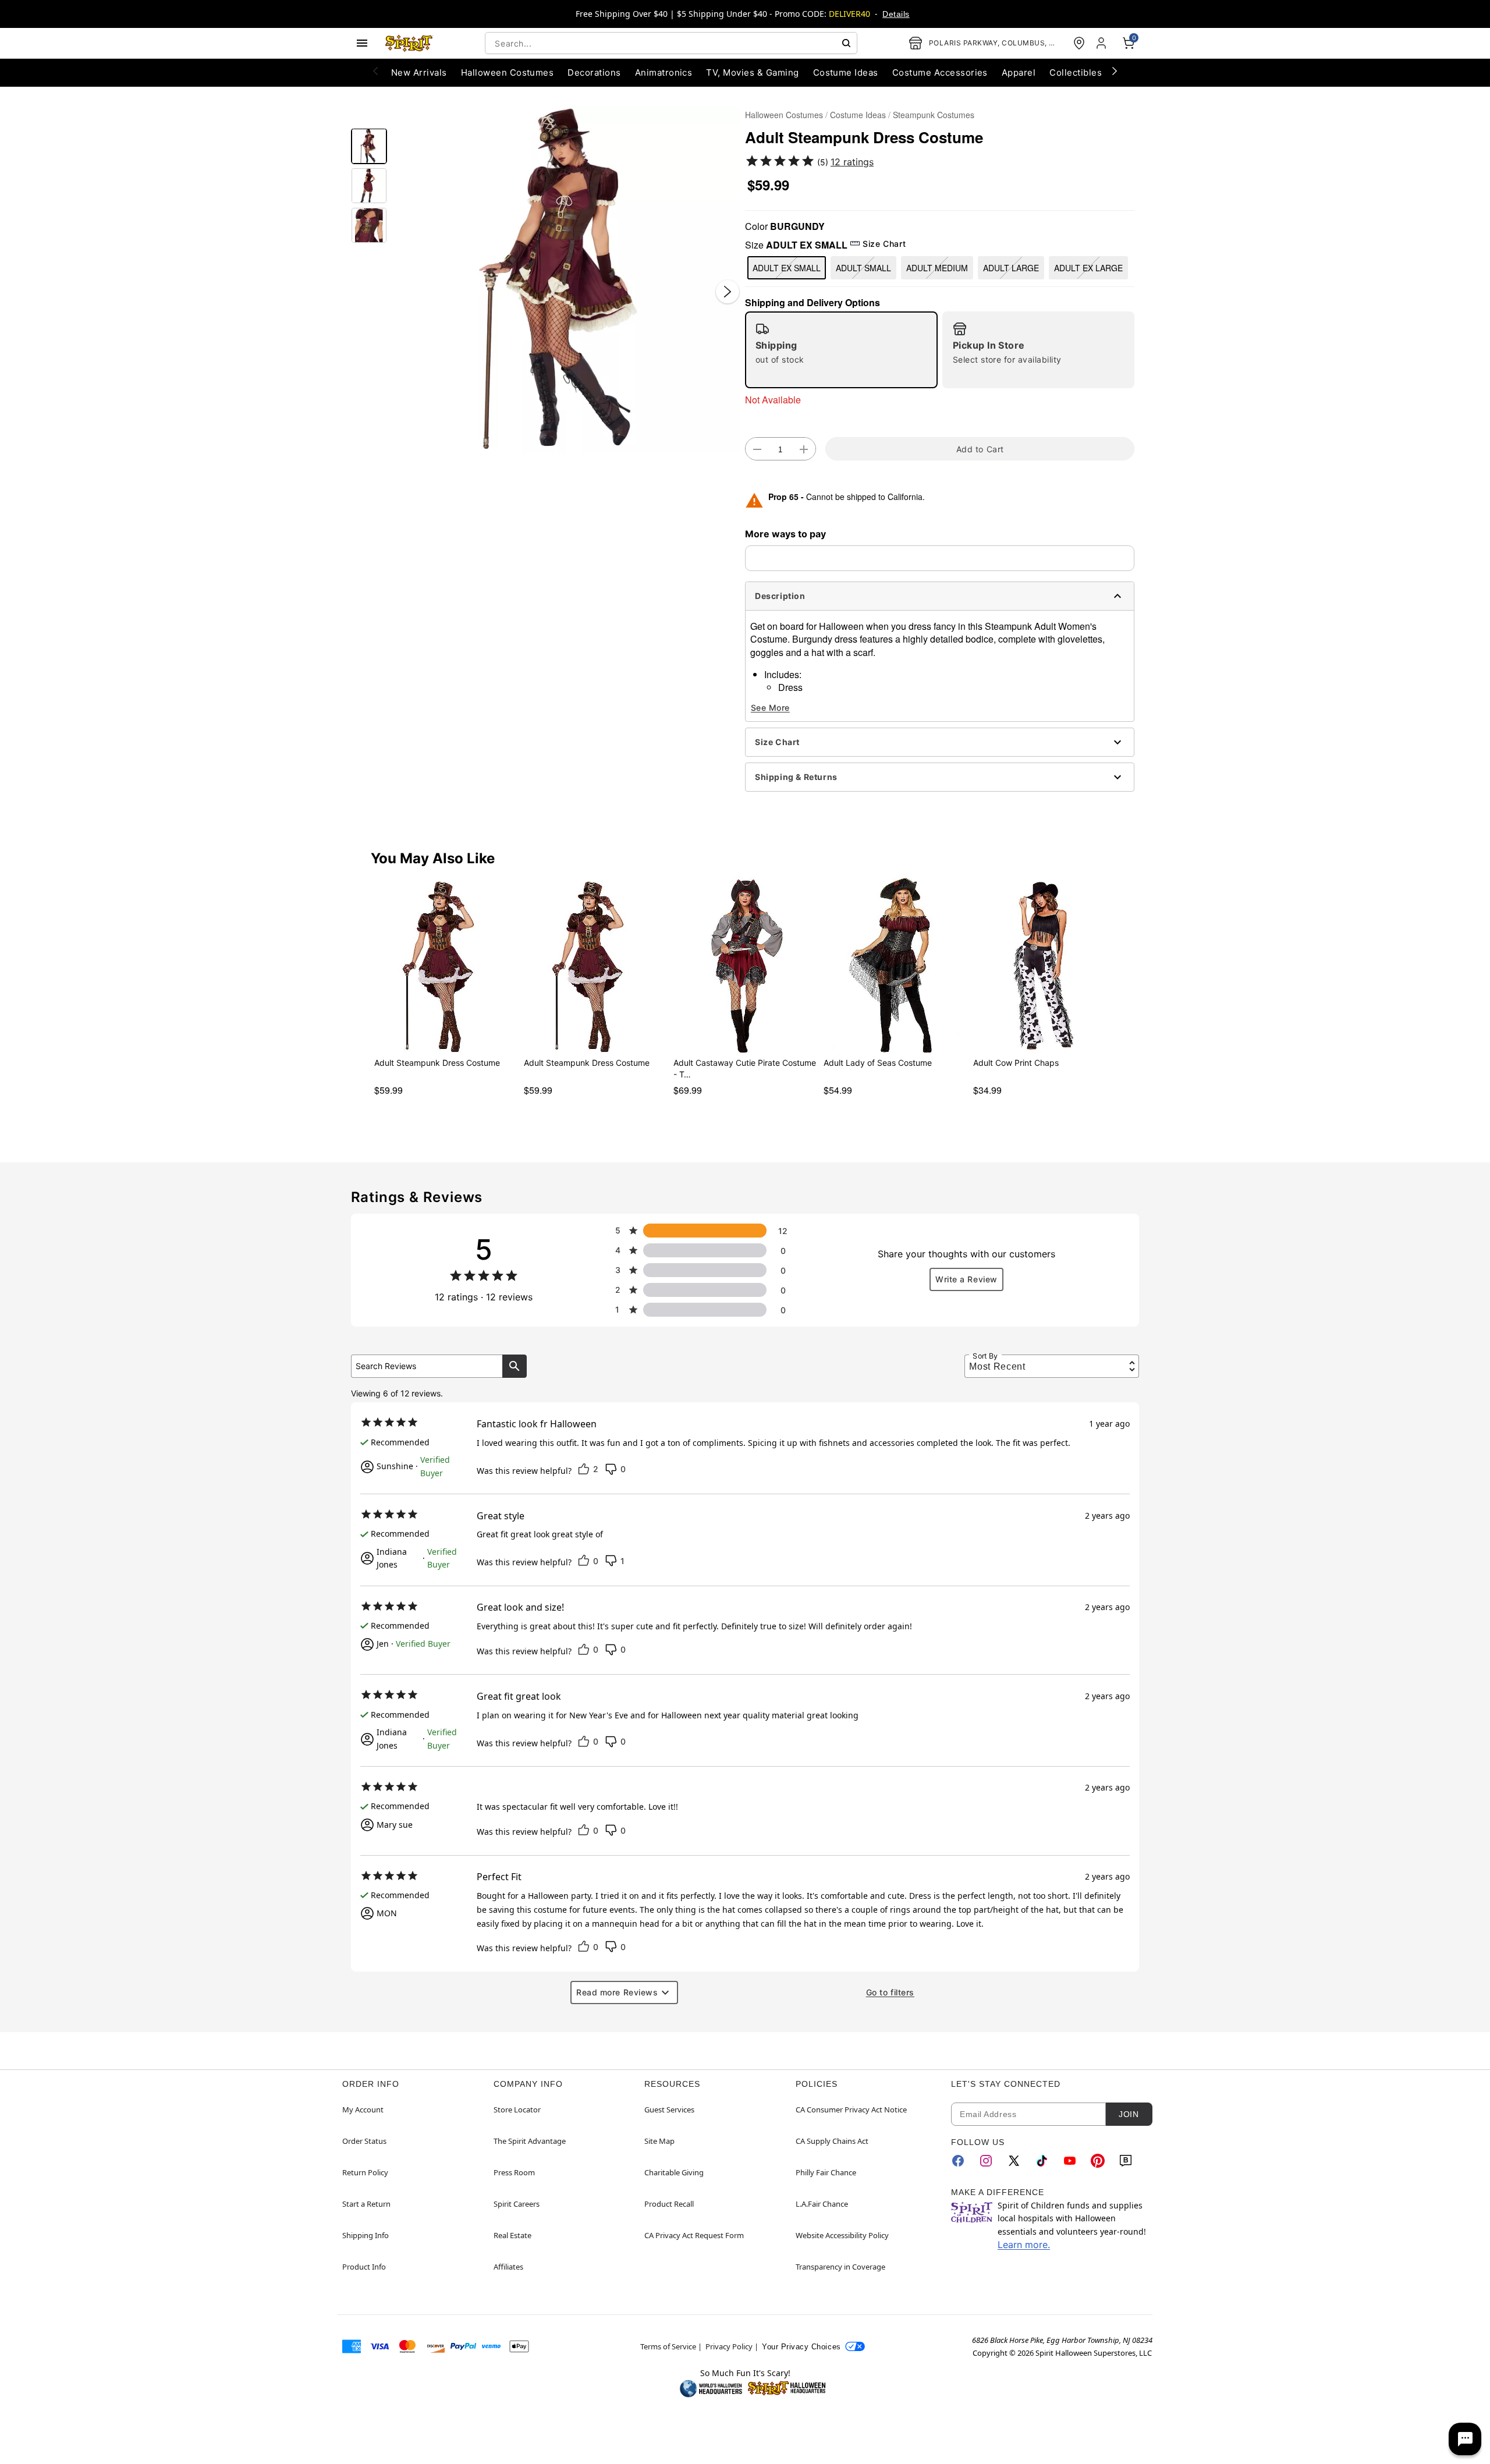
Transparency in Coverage (840, 2267)
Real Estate (512, 2235)
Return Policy (365, 2172)
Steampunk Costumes (934, 115)
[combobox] (671, 43)
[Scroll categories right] (1115, 70)
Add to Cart (980, 449)
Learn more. (1024, 2245)
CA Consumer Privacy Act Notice (851, 2110)
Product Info (364, 2267)
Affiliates (508, 2267)
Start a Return (366, 2204)
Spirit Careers (517, 2204)
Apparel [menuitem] (1019, 72)
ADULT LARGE (1011, 268)
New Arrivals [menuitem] (419, 72)
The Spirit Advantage (530, 2141)
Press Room (514, 2172)
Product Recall (669, 2204)
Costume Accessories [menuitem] (940, 72)
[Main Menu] (362, 43)
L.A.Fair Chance (822, 2204)
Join (1129, 2114)
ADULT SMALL (863, 268)
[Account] (1102, 43)
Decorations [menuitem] (594, 72)
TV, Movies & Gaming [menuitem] (752, 72)
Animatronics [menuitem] (664, 72)
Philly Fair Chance (826, 2172)
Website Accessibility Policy (842, 2235)
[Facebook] (958, 2161)
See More (770, 708)
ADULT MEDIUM (937, 268)
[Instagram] (986, 2161)
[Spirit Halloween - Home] (409, 43)
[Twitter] (1014, 2161)
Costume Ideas (858, 115)
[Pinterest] (1098, 2161)
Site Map (659, 2141)
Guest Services (669, 2110)
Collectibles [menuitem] (1076, 72)
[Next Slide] (728, 292)
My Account (363, 2110)
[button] (566, 280)
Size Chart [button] (884, 244)
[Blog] (1126, 2161)
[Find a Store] (1079, 43)
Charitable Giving (674, 2172)
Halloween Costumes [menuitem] (508, 72)
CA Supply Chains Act (832, 2141)
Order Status (364, 2141)
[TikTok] (1042, 2161)
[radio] (841, 350)
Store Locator (517, 2110)
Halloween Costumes (784, 115)
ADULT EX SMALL (787, 268)
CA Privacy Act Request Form (694, 2235)
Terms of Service (668, 2346)
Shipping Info (366, 2235)
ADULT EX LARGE (1088, 268)
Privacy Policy (729, 2346)
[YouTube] (1070, 2161)
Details (896, 14)
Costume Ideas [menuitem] (846, 72)
